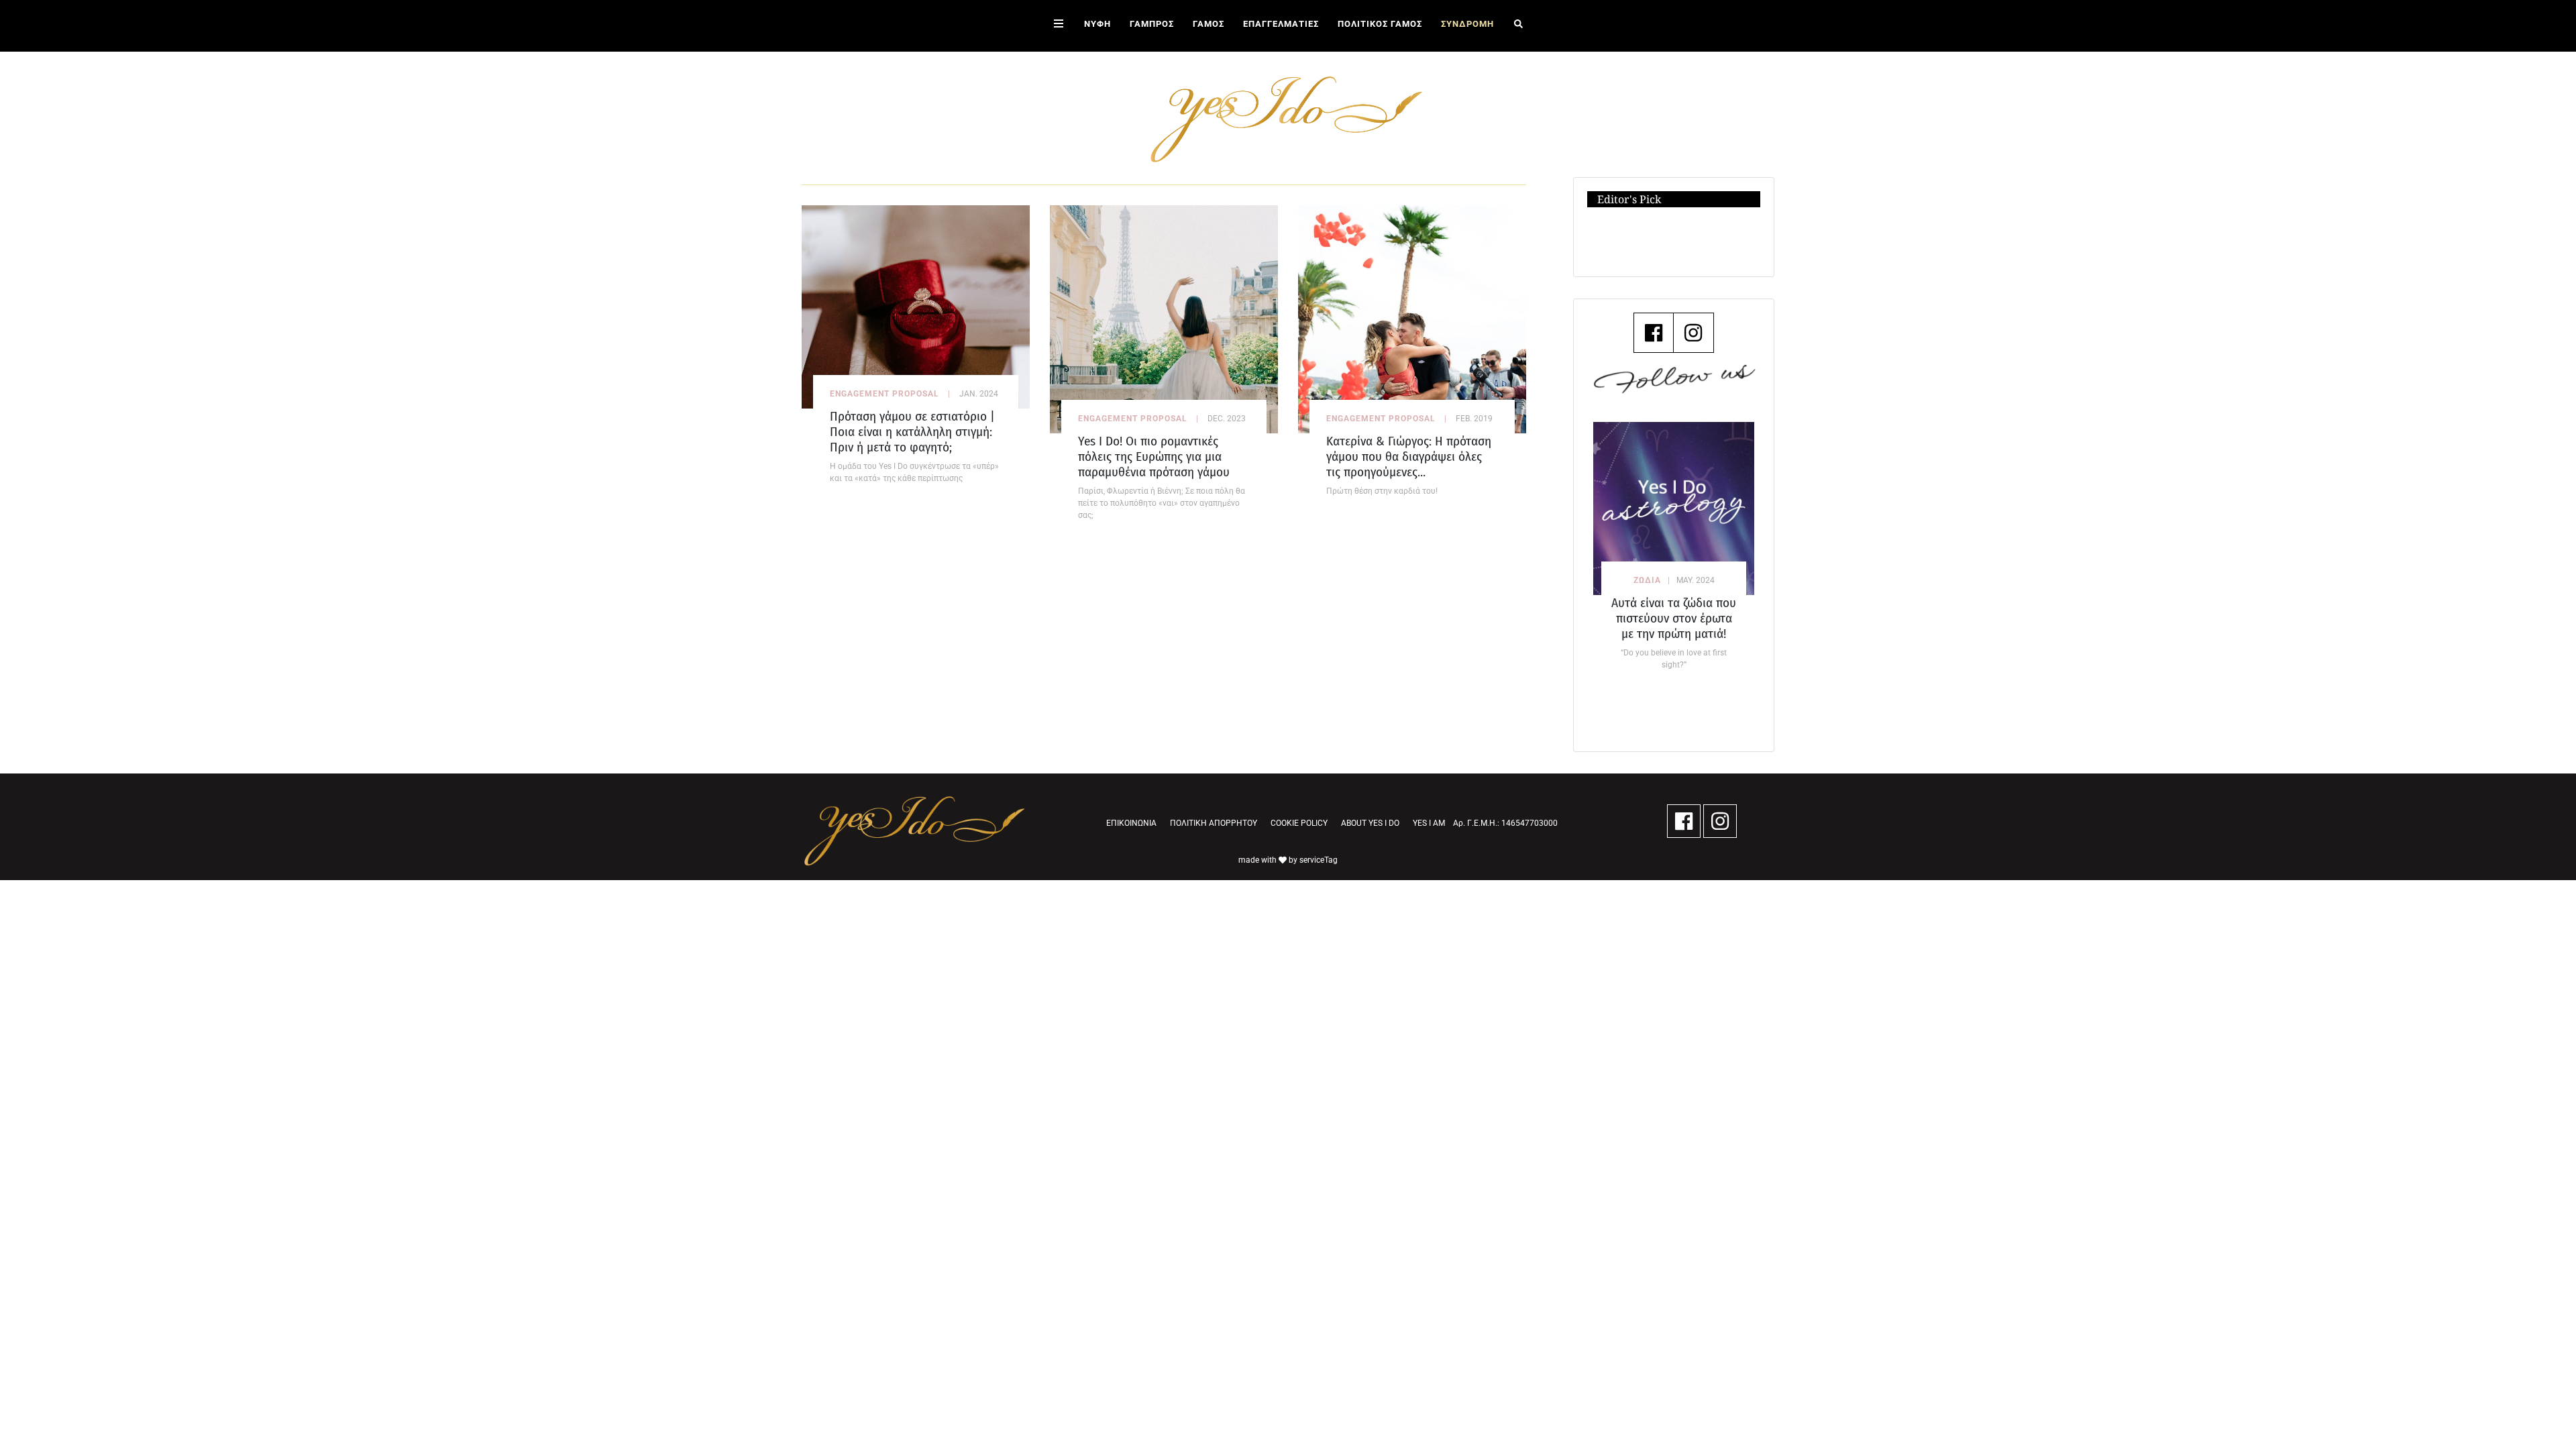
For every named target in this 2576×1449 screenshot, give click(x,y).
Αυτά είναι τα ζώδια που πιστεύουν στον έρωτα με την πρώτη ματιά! (1674, 618)
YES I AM (1429, 823)
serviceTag (1319, 860)
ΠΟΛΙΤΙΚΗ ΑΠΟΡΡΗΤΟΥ (1214, 823)
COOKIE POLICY (1299, 823)
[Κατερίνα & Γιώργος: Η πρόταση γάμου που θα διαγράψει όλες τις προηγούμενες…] (1412, 318)
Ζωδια (1647, 580)
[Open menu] (1059, 26)
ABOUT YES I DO (1370, 823)
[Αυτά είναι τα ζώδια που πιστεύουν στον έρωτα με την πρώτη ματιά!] (1674, 508)
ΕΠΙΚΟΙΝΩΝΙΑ (1131, 823)
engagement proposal (884, 394)
